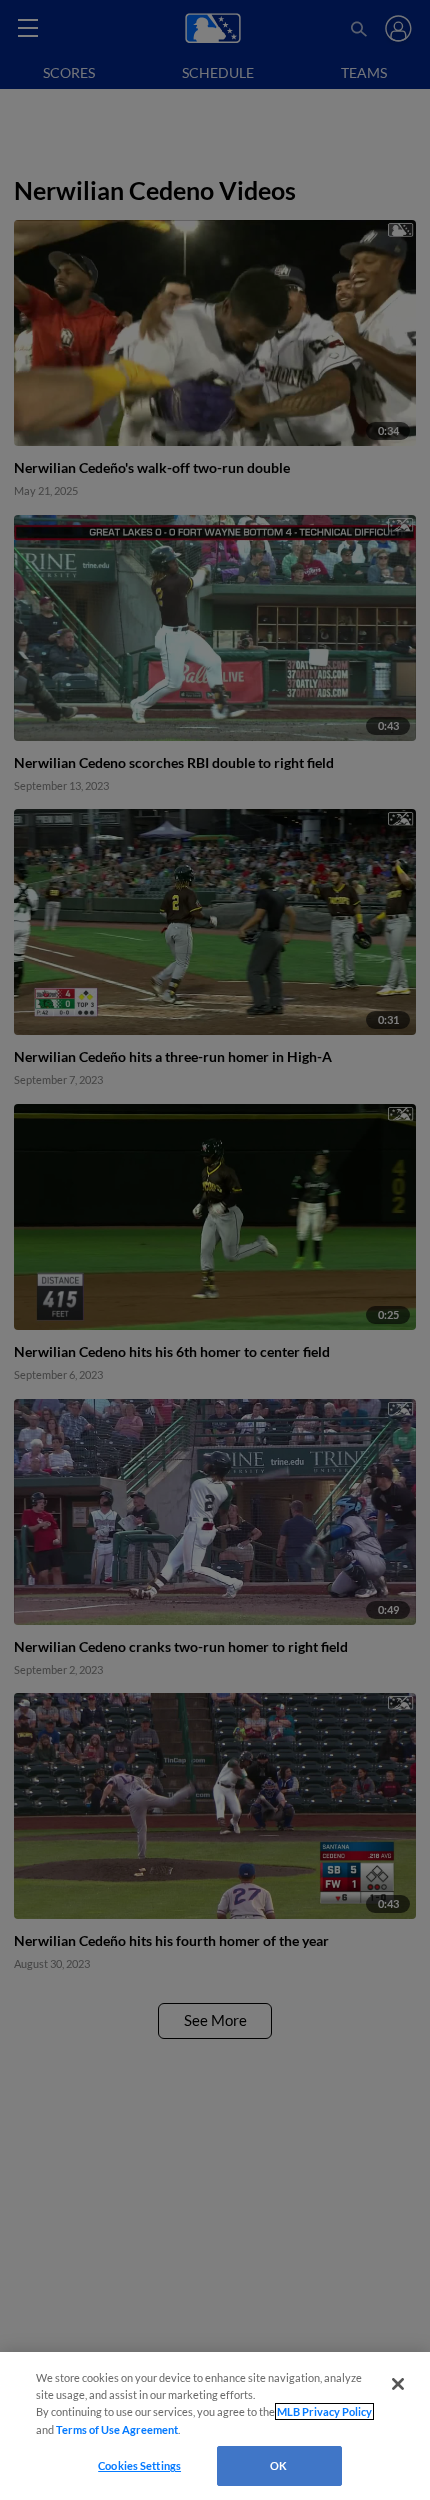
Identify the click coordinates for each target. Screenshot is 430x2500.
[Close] (398, 2384)
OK (278, 2465)
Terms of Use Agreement (117, 2429)
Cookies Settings (139, 2465)
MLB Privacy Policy (324, 2411)
